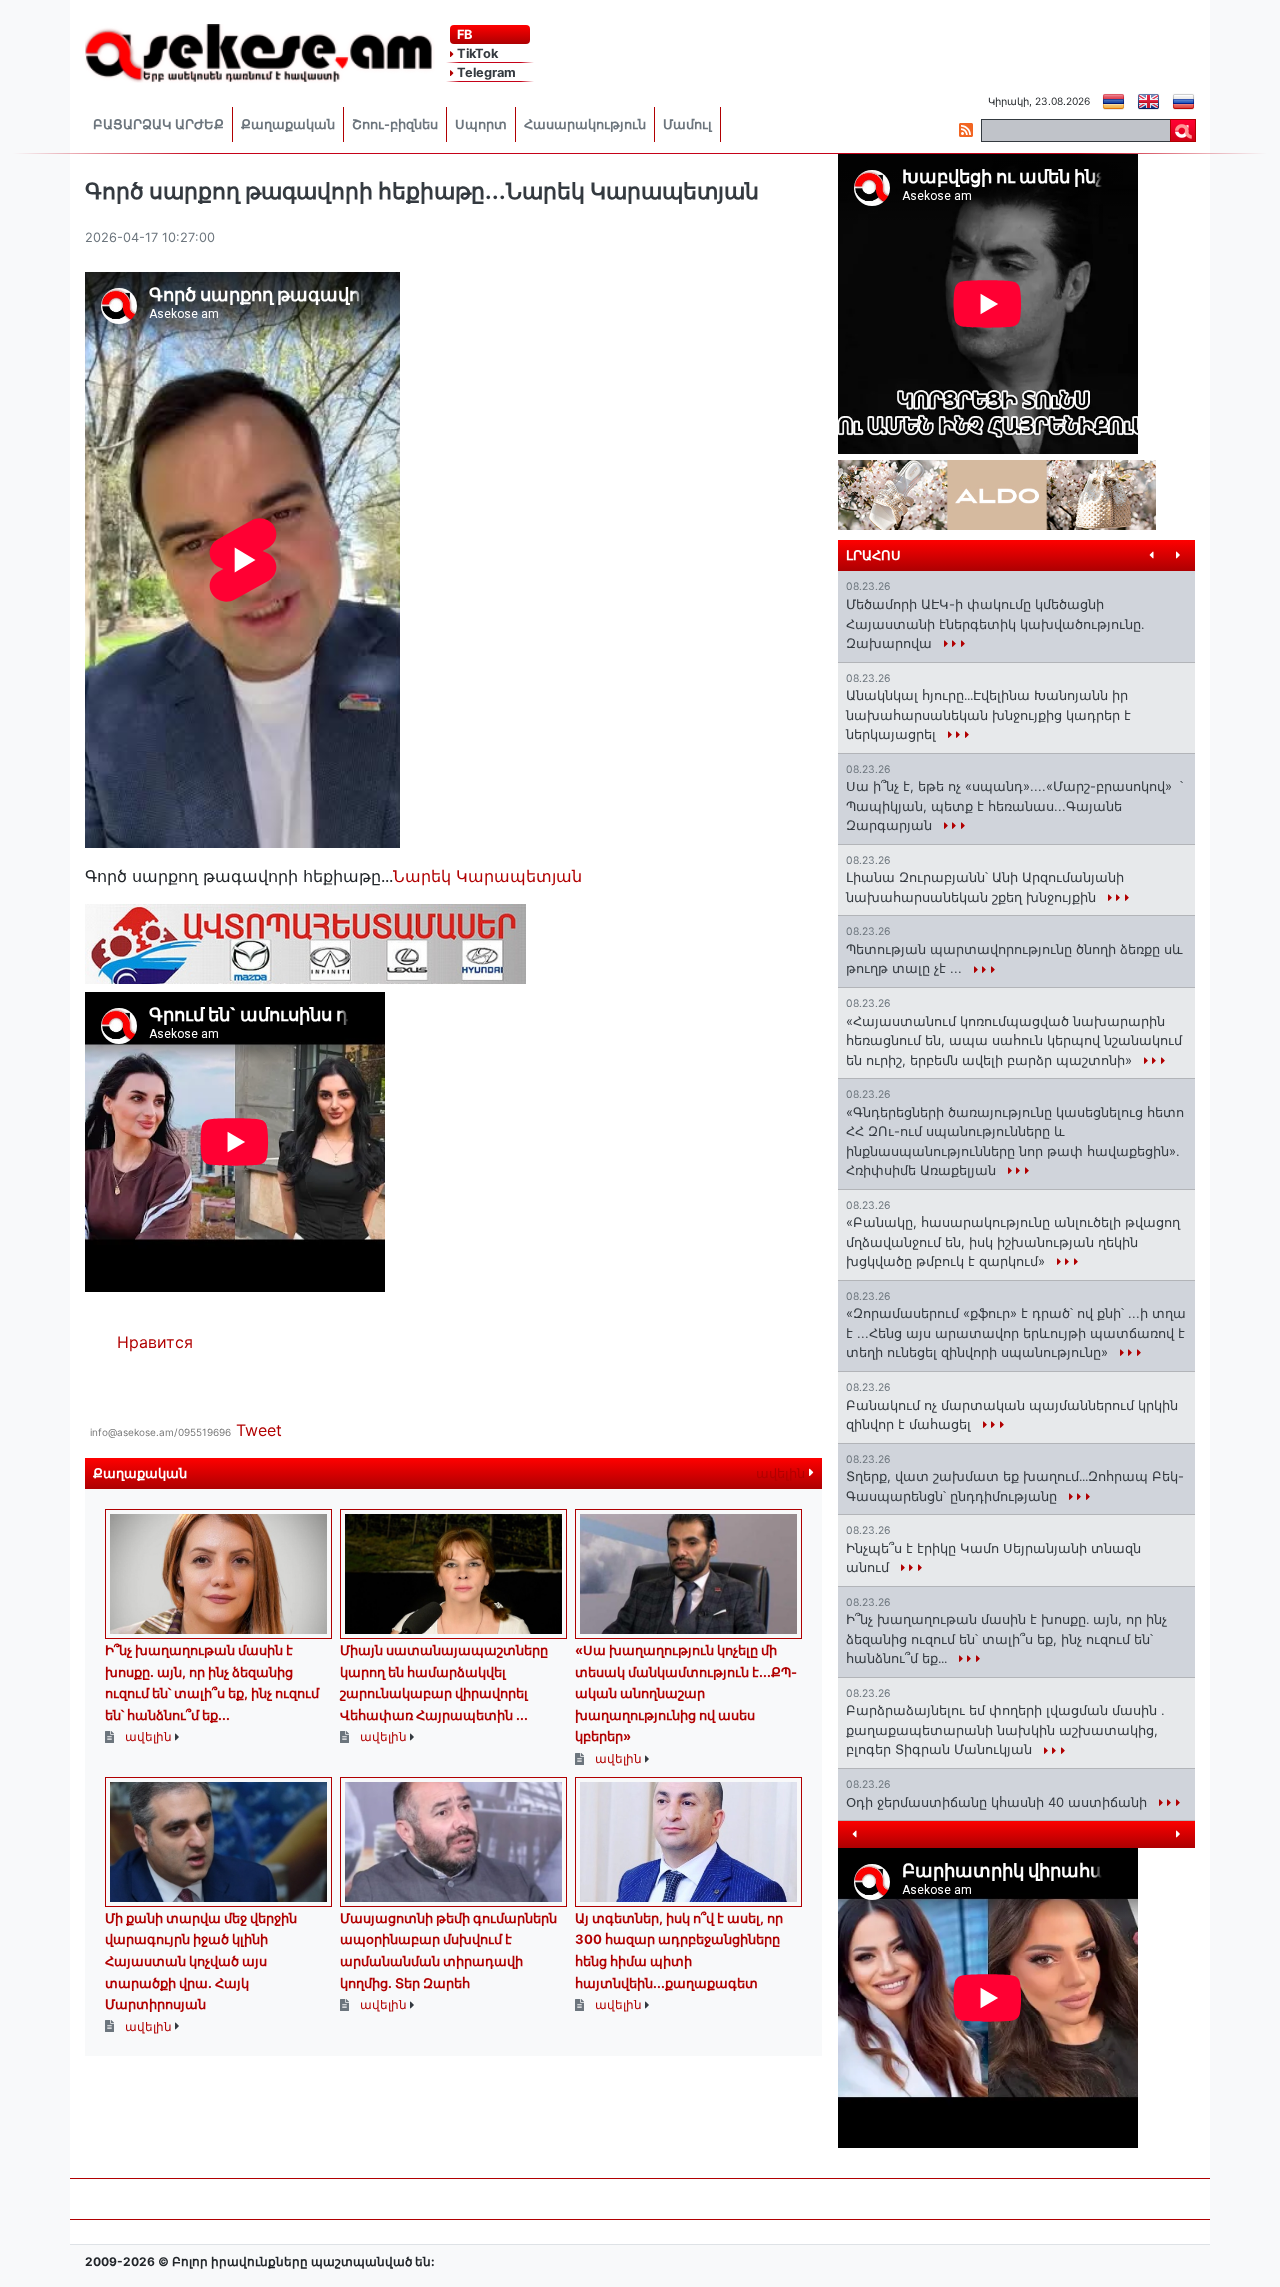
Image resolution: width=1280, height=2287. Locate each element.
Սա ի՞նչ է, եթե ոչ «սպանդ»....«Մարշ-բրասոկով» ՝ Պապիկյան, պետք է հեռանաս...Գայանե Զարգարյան (1014, 805)
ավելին (782, 1473)
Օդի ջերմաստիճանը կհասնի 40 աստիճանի (998, 1802)
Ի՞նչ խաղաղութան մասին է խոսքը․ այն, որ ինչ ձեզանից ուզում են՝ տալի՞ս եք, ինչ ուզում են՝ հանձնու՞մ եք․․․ (1006, 1638)
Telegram (485, 72)
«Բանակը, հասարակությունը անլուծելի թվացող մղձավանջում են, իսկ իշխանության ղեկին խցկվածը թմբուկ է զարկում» (1013, 1241)
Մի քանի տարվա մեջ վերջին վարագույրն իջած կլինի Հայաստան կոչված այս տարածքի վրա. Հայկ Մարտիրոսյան (201, 1961)
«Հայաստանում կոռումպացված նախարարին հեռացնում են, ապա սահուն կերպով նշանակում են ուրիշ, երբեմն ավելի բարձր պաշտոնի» (1014, 1040)
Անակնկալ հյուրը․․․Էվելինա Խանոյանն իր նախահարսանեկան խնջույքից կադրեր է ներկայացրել (988, 714)
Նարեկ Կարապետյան (487, 876)
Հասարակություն (585, 124)
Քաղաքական (288, 124)
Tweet (259, 1430)
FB (463, 34)
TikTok (476, 53)
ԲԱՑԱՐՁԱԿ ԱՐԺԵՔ (158, 124)
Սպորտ (481, 124)
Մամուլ (687, 124)
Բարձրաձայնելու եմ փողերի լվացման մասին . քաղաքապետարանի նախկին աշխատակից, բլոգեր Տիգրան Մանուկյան (1005, 1729)
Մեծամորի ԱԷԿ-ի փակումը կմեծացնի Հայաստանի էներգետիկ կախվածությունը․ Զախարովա (995, 623)
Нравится (155, 1342)
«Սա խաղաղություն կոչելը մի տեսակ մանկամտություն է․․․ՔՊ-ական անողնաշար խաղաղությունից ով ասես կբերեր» (686, 1693)
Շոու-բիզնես (395, 124)
